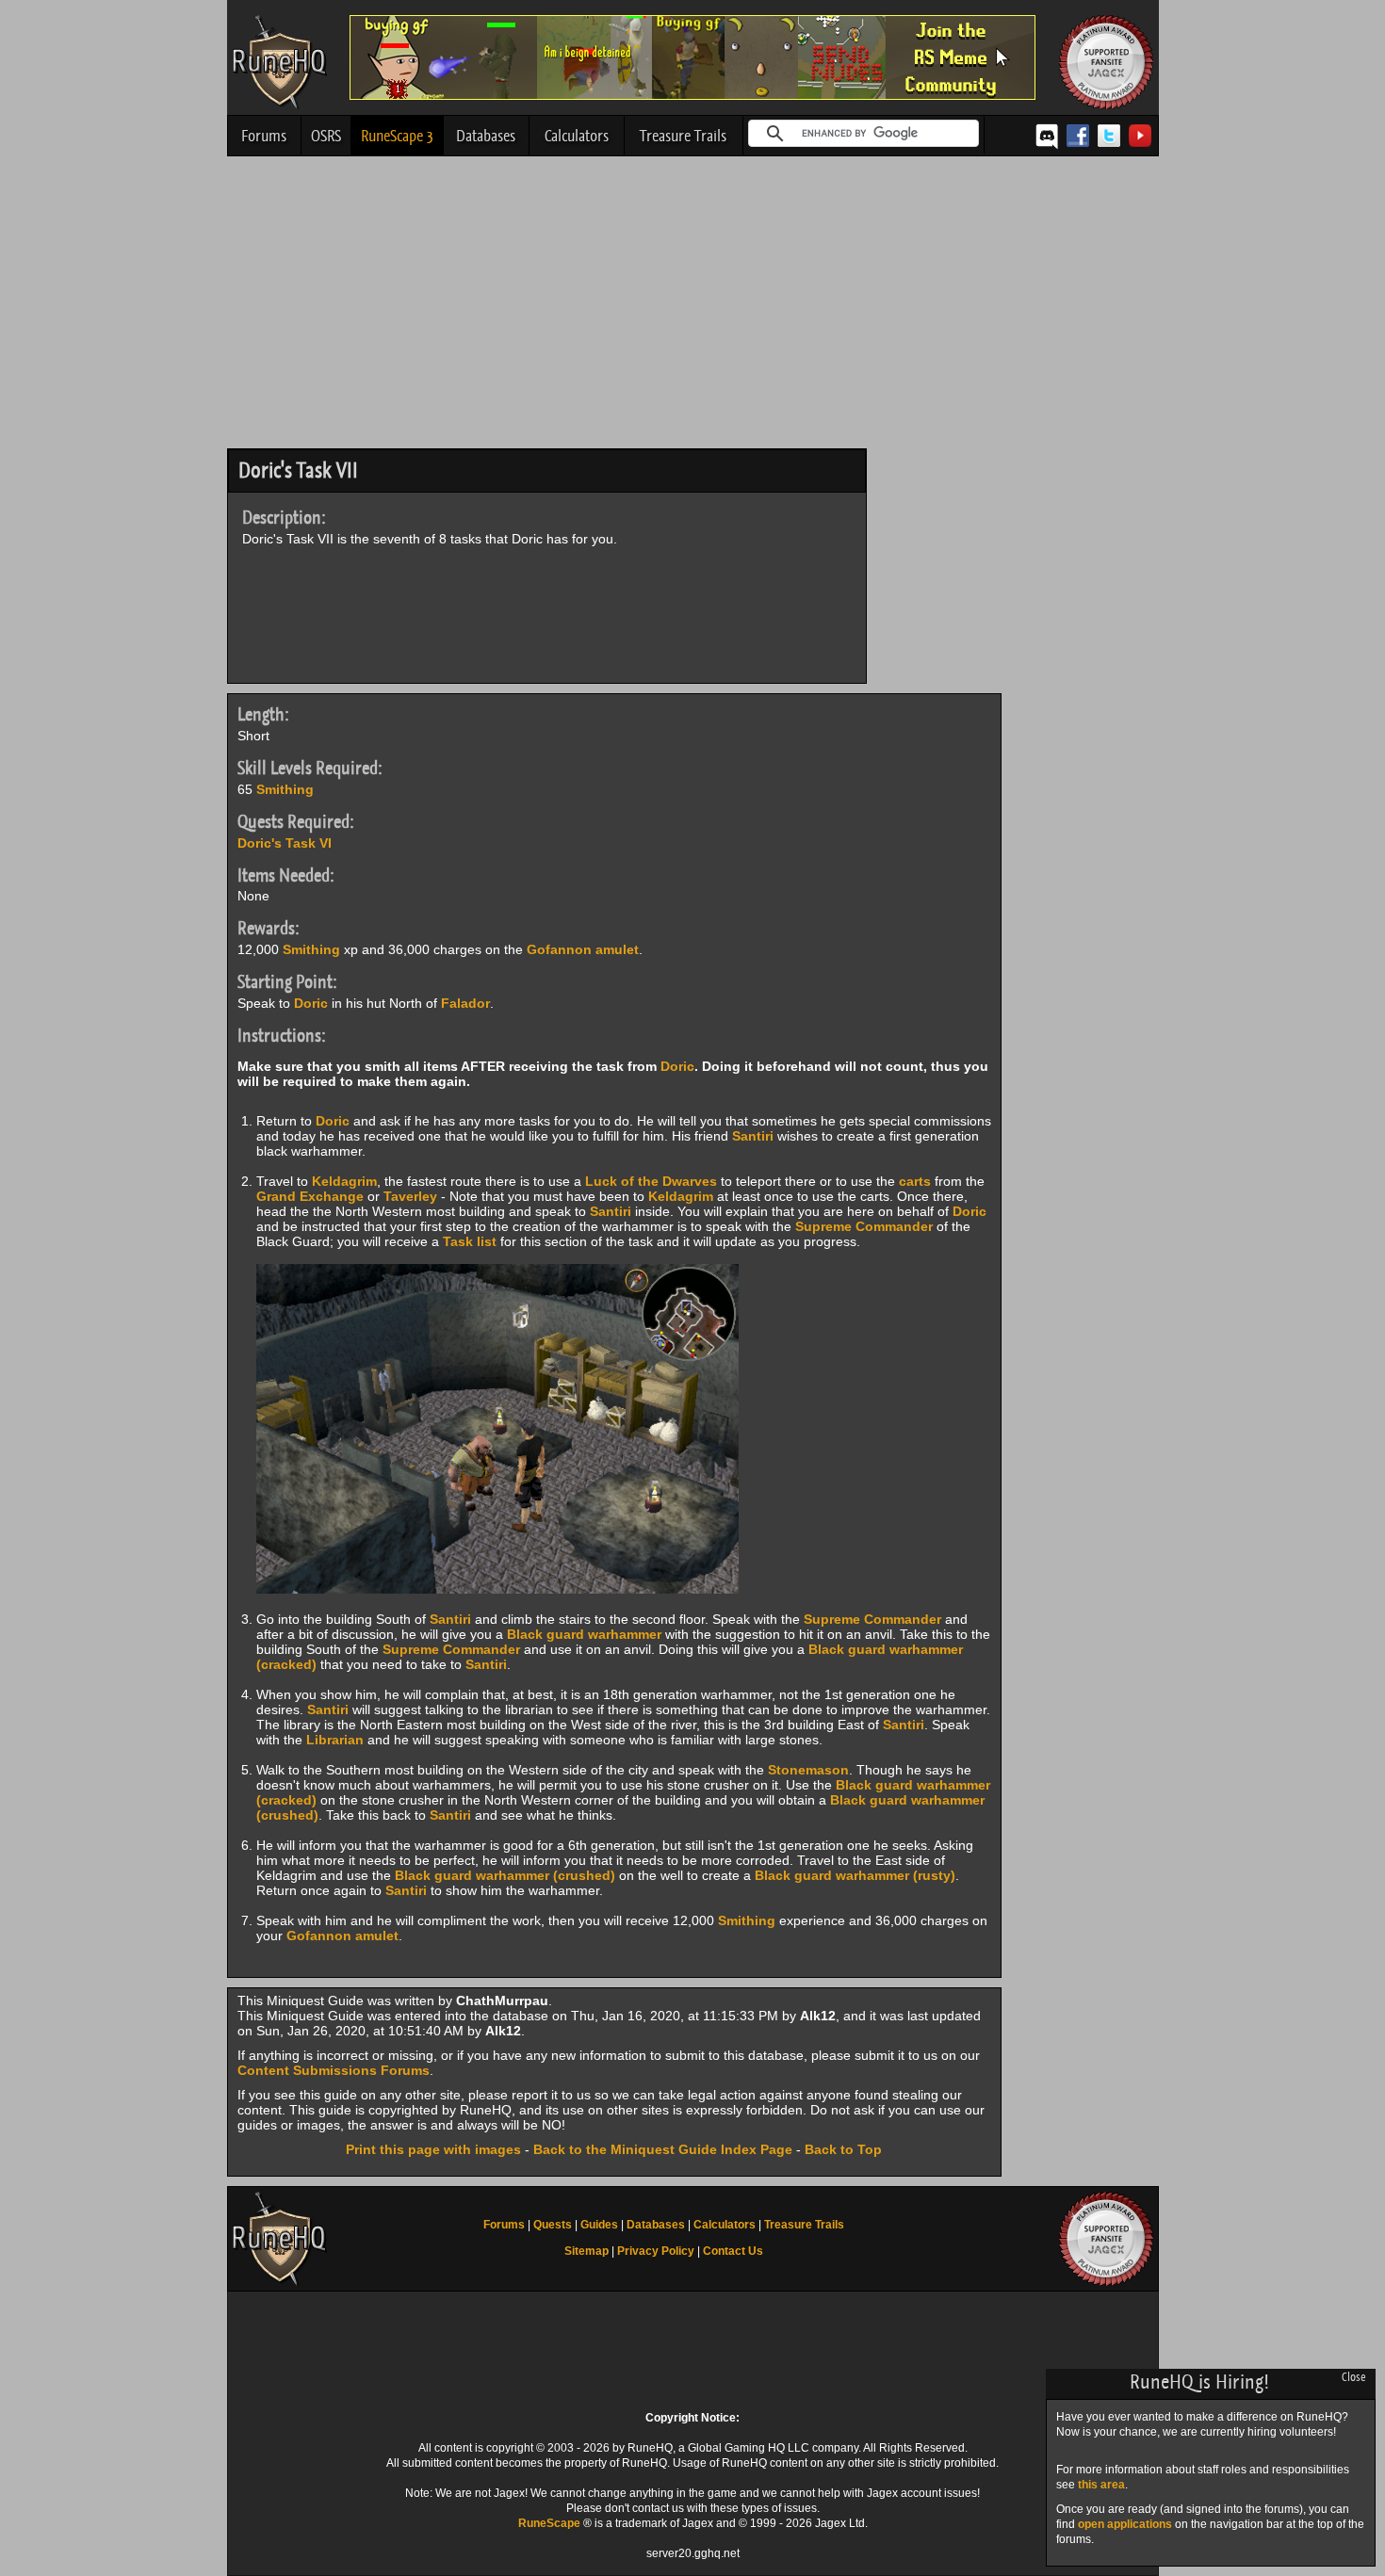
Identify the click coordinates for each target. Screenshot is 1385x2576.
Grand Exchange (310, 1196)
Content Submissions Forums (334, 2070)
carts (915, 1181)
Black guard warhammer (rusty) (855, 1875)
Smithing (285, 789)
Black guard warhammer (584, 1634)
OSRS (326, 136)
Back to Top (843, 2149)
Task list (470, 1241)
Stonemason (808, 1770)
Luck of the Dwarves (651, 1181)
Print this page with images (433, 2149)
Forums (264, 136)
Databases (486, 136)
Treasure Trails (683, 136)
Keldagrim (344, 1181)
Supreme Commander (864, 1226)
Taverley (410, 1196)
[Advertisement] (693, 307)
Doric (311, 1003)
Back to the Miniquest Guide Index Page (663, 2149)
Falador (465, 1003)
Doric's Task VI (285, 843)
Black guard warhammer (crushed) (505, 1875)
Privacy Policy (656, 2251)
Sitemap (587, 2251)
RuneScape (549, 2523)
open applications (1125, 2524)
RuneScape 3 (397, 136)
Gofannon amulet (583, 949)
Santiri (753, 1136)
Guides (599, 2225)
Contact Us (733, 2251)
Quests (553, 2225)
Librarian (335, 1740)
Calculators (577, 136)
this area (1101, 2485)
